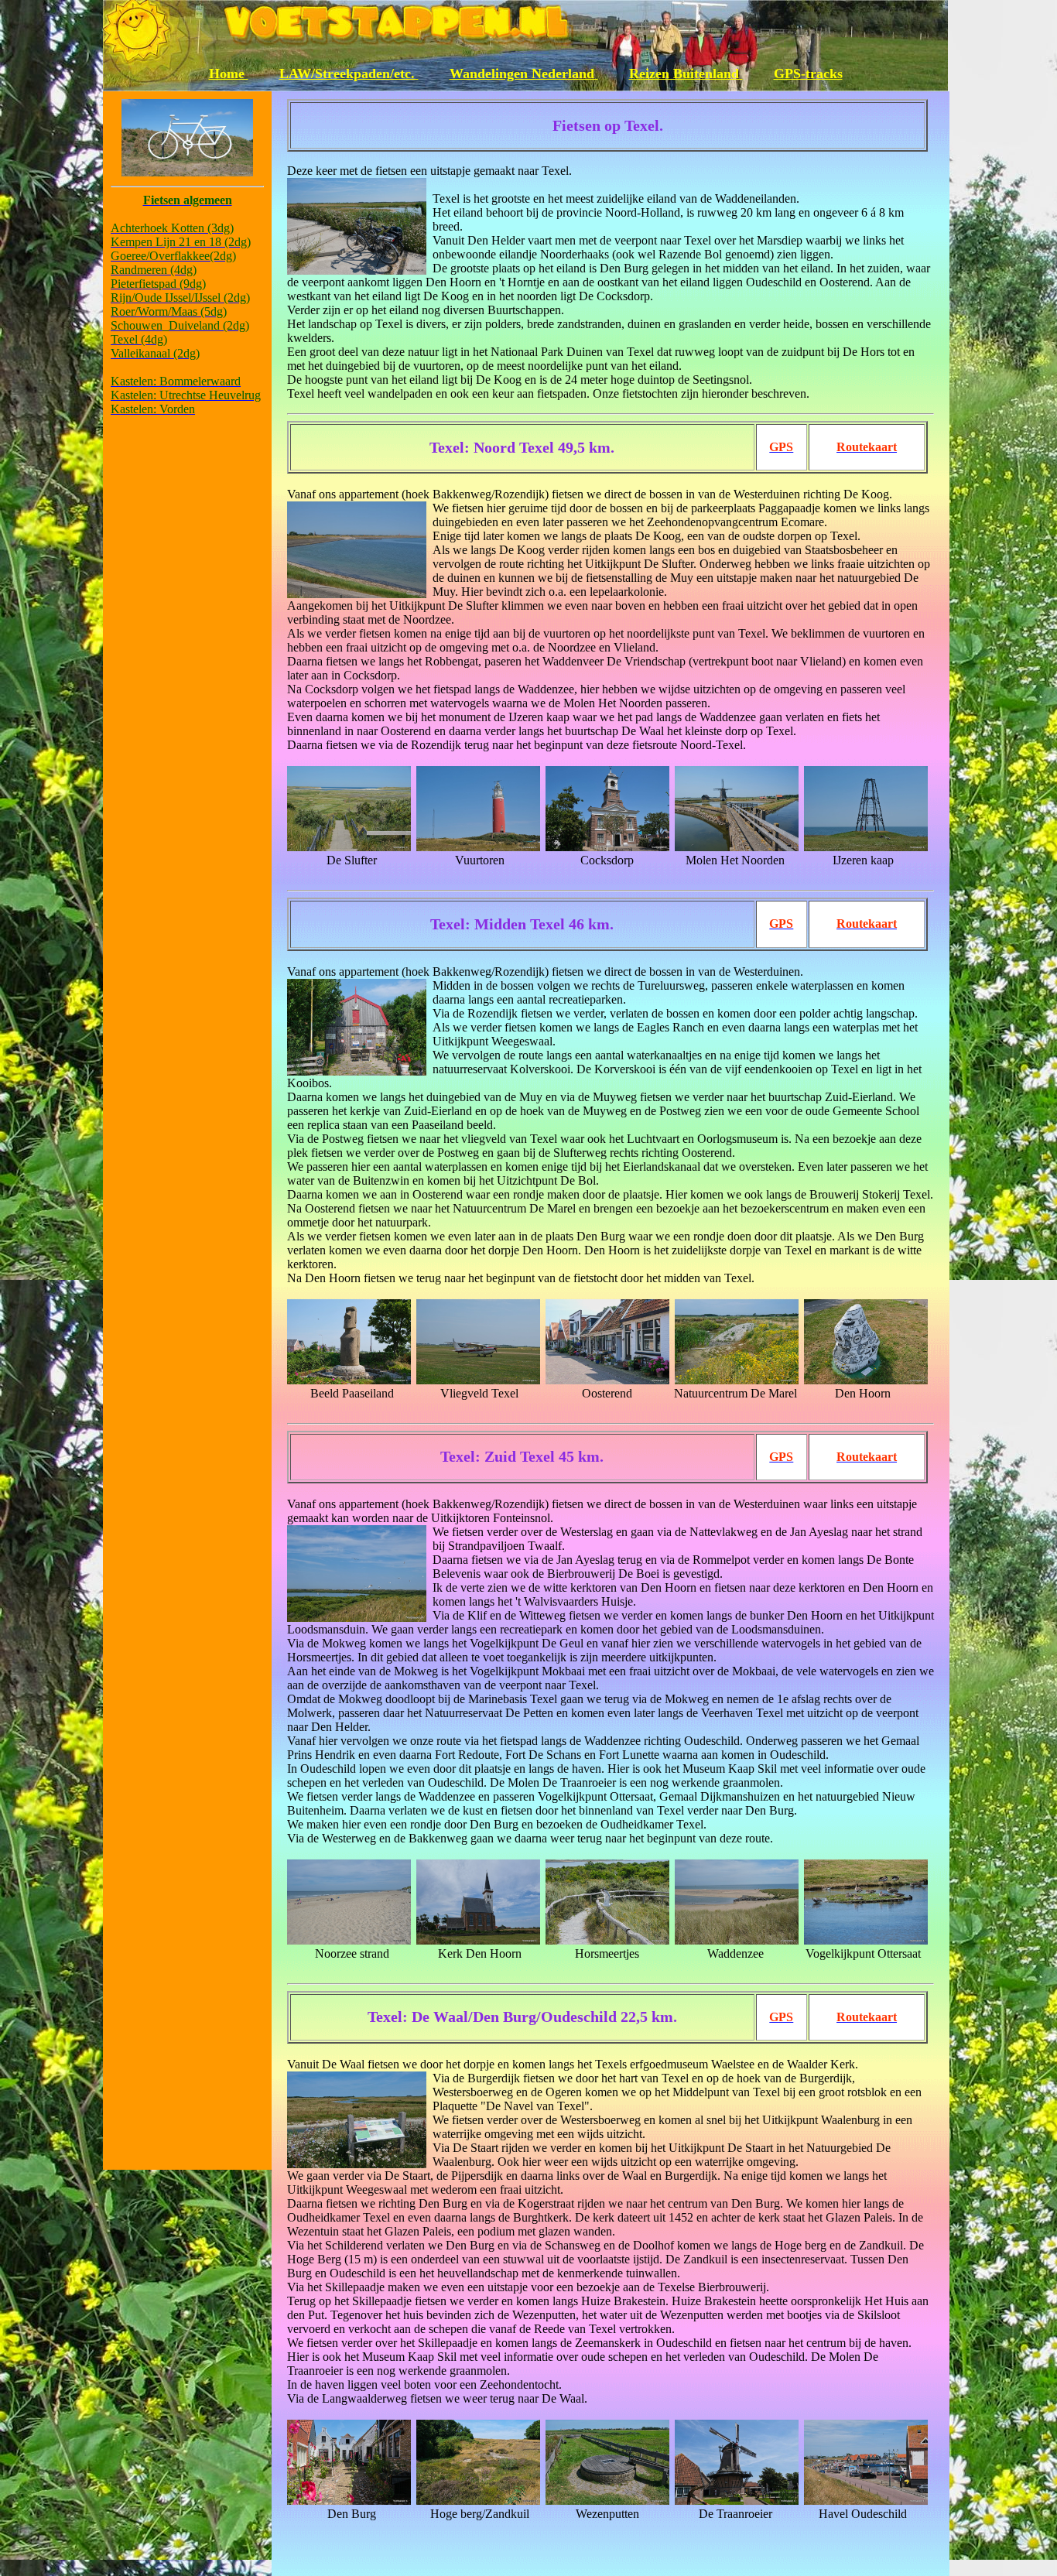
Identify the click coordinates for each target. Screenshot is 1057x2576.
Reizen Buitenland (686, 74)
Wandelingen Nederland (524, 74)
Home (229, 74)
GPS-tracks (808, 74)
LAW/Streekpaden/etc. (349, 74)
